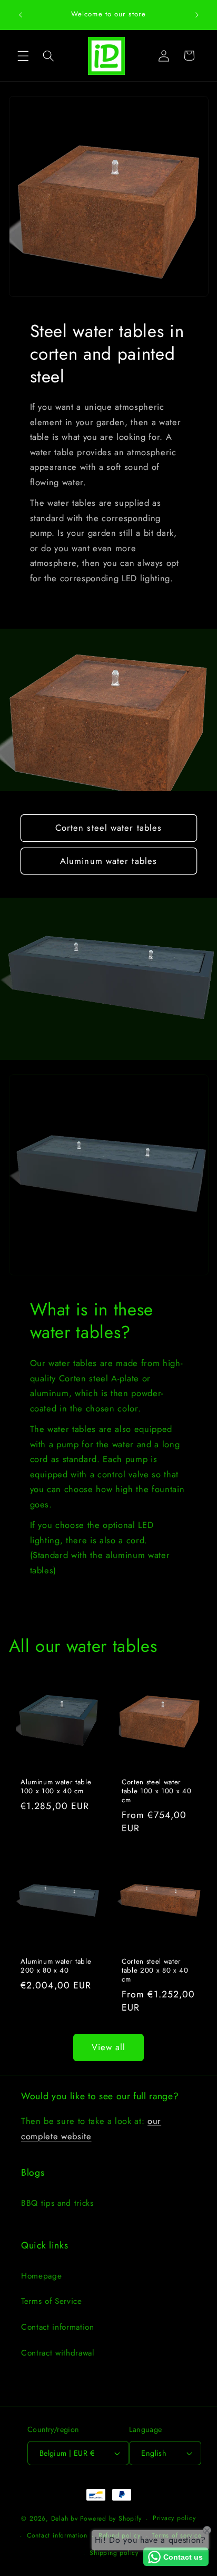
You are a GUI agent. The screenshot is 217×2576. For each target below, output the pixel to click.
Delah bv (65, 2519)
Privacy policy (174, 2518)
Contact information (58, 2327)
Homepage (41, 2276)
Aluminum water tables (108, 861)
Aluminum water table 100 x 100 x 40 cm (56, 1786)
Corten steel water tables (109, 828)
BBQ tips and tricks (57, 2203)
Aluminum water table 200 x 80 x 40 (56, 1965)
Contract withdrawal (58, 2353)
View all (109, 2047)
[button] (23, 55)
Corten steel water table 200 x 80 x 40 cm (155, 1970)
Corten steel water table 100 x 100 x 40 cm (156, 1790)
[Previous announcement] (21, 15)
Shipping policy (114, 2553)
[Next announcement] (197, 15)
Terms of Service (52, 2301)
